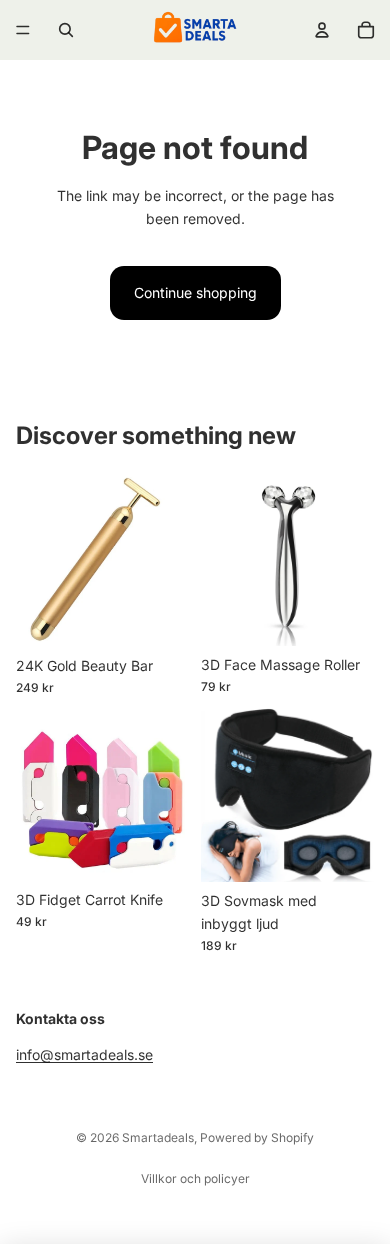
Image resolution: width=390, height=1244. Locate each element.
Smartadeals (158, 1137)
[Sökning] (66, 30)
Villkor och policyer (195, 1178)
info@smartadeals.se (84, 1055)
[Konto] (322, 30)
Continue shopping (195, 292)
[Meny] (23, 30)
